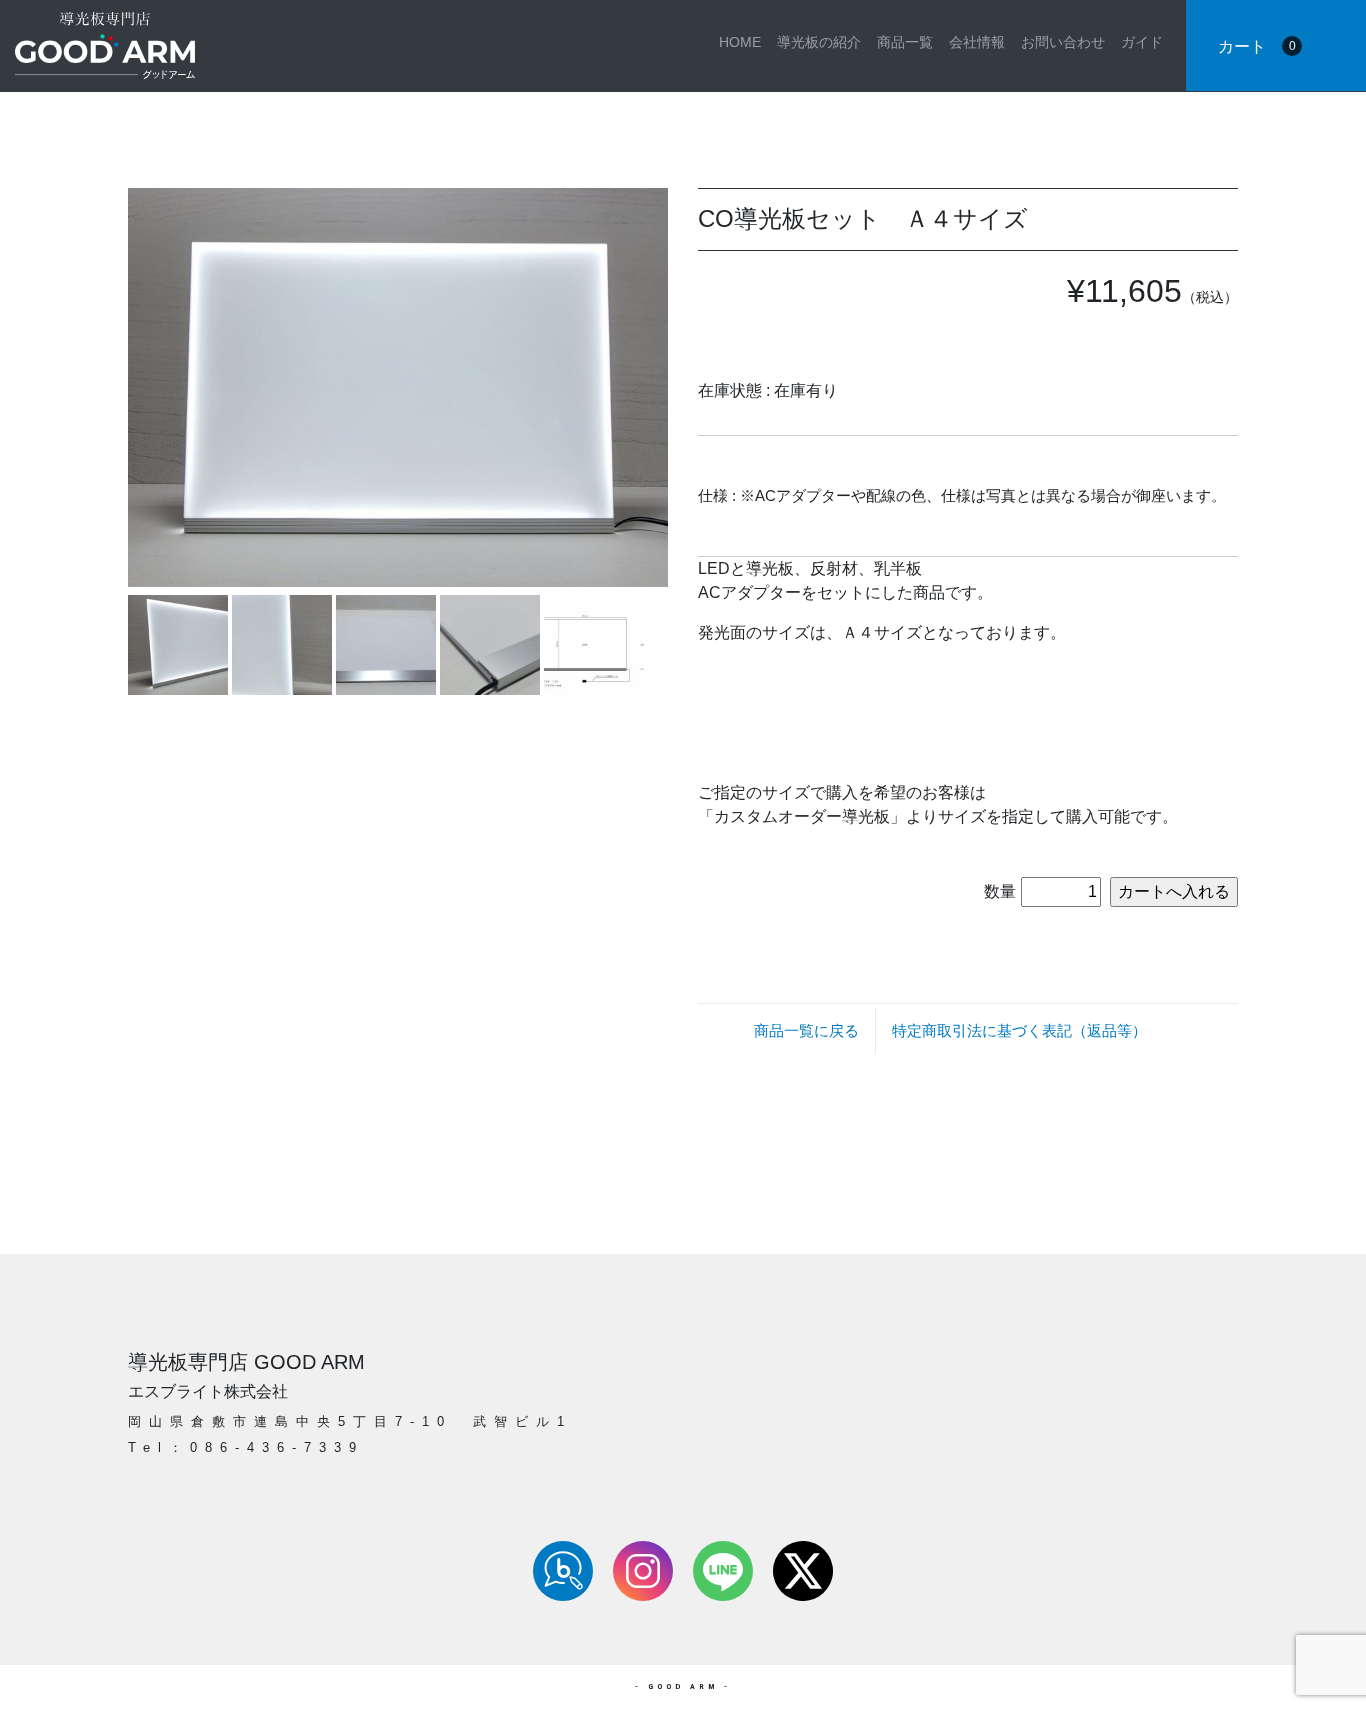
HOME (740, 42)
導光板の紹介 (819, 42)
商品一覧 (905, 42)
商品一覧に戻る (806, 1030)
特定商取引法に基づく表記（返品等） (1019, 1030)
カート (1257, 46)
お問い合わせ (1063, 42)
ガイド (1142, 42)
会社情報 (977, 42)
